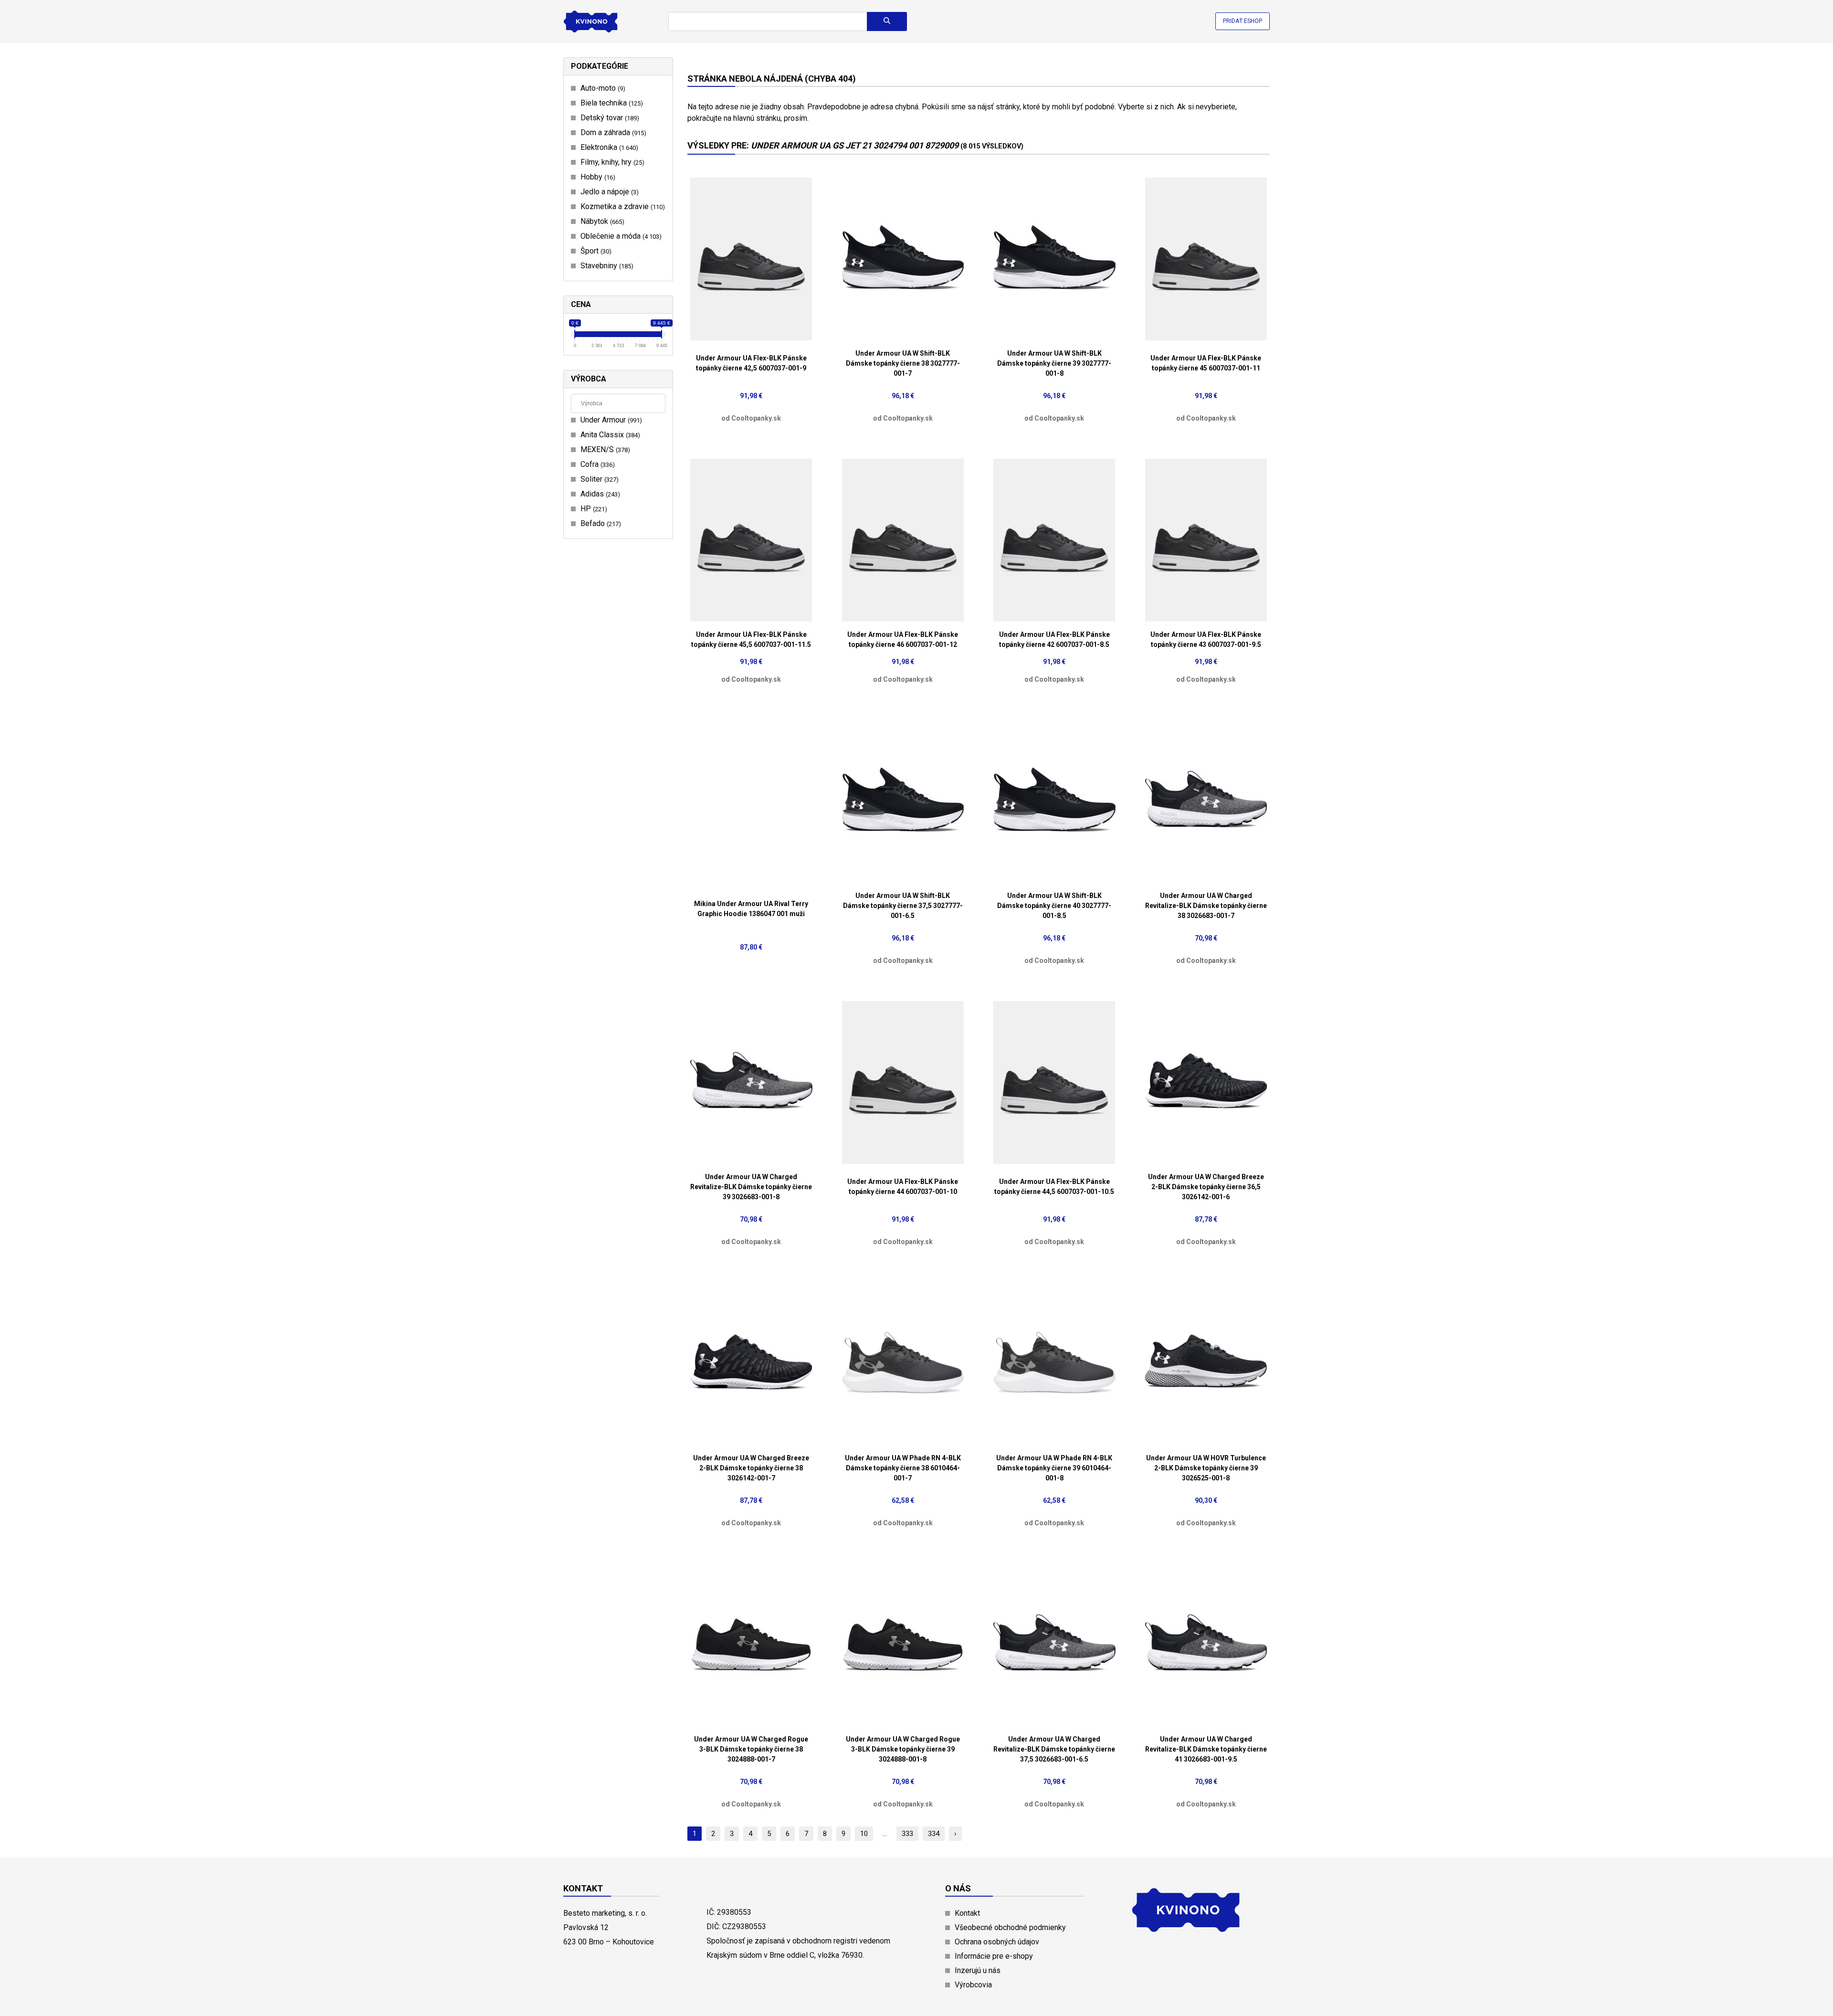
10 (864, 1834)
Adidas (599, 494)
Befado (600, 523)
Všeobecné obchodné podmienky (1010, 1927)
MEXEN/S (604, 449)
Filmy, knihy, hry (611, 162)
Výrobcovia (973, 1985)
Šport (595, 251)
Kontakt (967, 1913)
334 (934, 1834)
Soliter (598, 479)
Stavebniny (606, 266)
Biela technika (611, 103)
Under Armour (610, 420)
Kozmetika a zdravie (622, 206)
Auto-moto (602, 88)
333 (907, 1834)
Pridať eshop (1243, 21)
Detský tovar (609, 118)
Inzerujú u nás (978, 1970)
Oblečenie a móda (620, 236)
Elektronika (608, 147)
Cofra (596, 464)
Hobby (597, 177)
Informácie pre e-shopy (994, 1956)
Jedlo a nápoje (608, 192)
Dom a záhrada (612, 132)
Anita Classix (609, 435)
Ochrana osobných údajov (997, 1942)
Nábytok (601, 221)
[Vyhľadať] (887, 21)
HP (593, 509)
